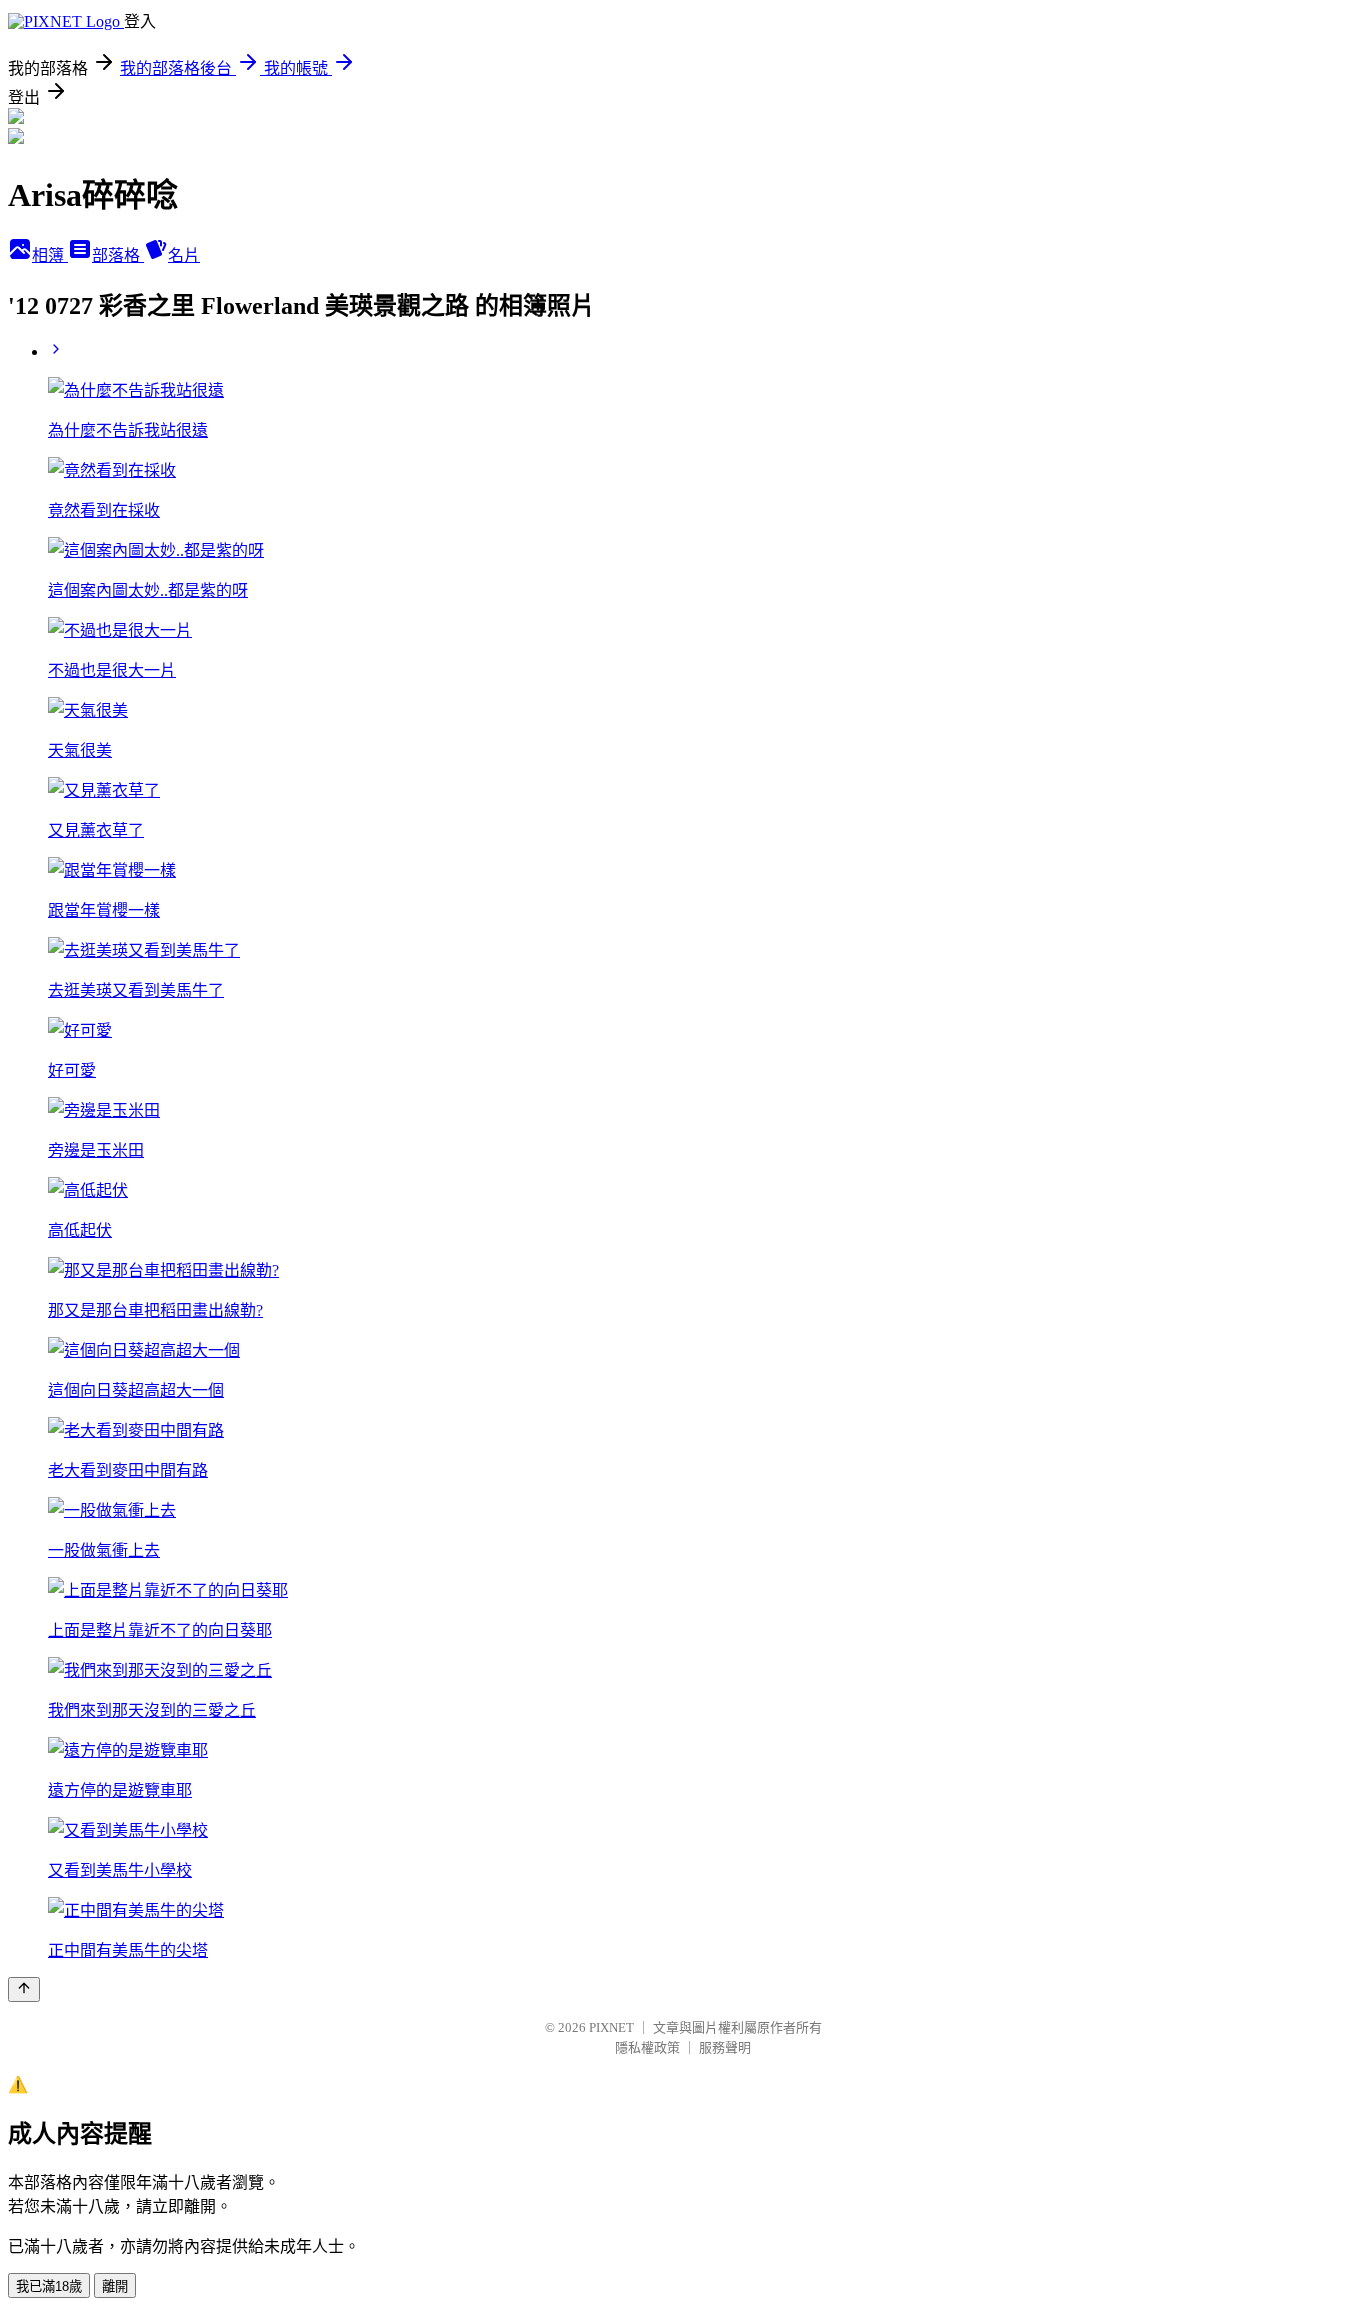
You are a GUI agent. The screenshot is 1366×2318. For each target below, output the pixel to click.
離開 (115, 2286)
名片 (184, 255)
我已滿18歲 (49, 2286)
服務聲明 (725, 2047)
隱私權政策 (647, 2047)
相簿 (50, 255)
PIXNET (611, 2027)
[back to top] (24, 1989)
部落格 (118, 255)
